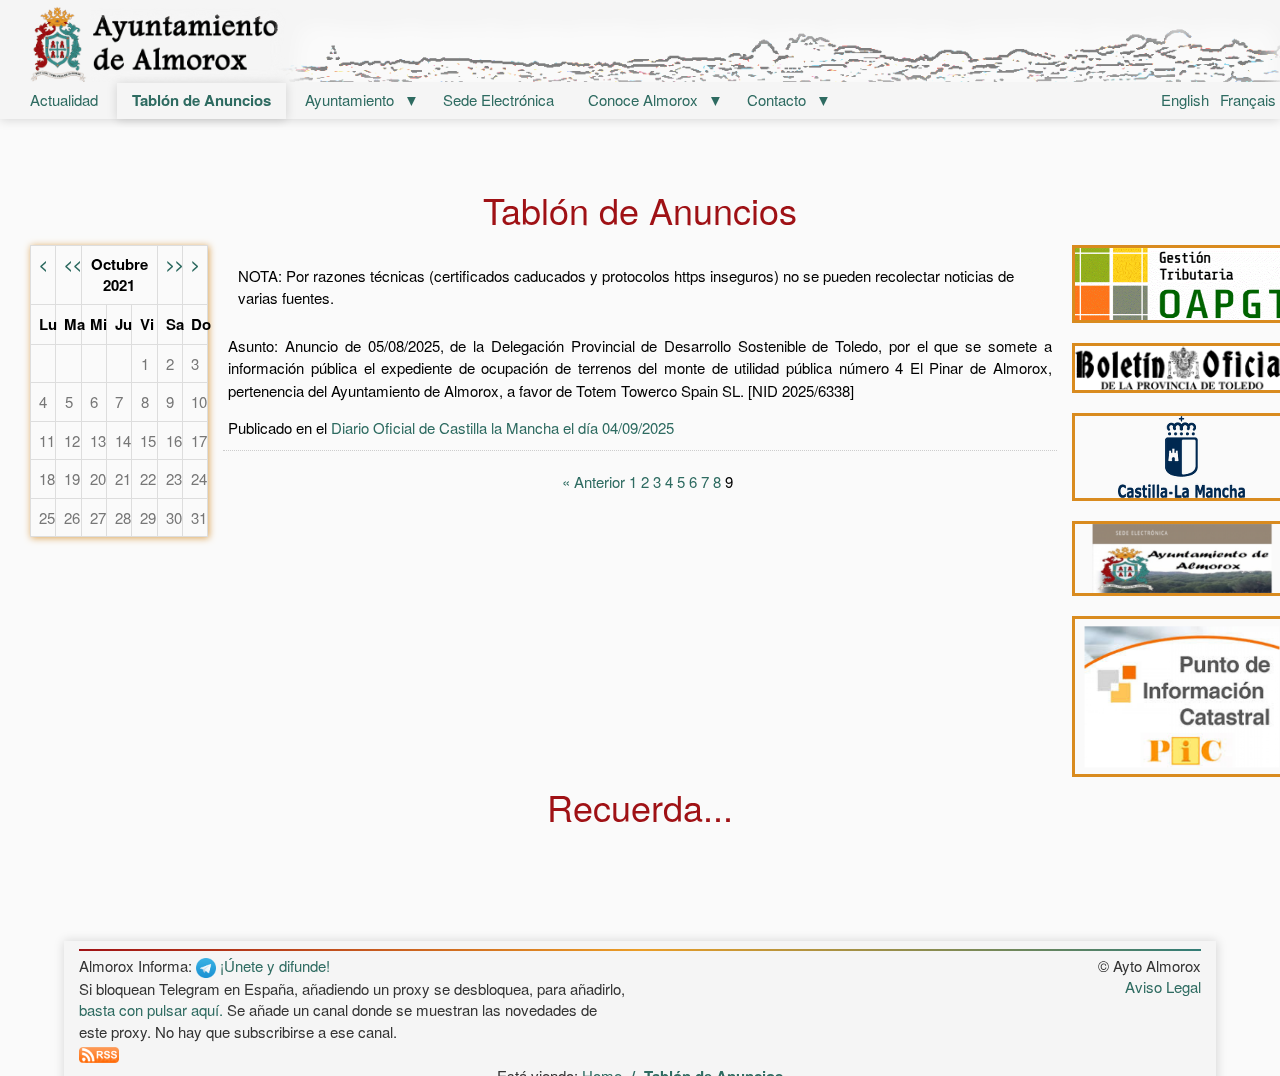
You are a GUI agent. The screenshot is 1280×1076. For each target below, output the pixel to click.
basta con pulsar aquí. (151, 1009)
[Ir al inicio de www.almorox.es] (640, 43)
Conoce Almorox (643, 99)
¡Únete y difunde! (273, 965)
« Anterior (593, 481)
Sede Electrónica (498, 99)
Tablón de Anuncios (201, 100)
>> (175, 264)
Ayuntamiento (349, 99)
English (1185, 99)
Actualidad (64, 99)
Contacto (776, 99)
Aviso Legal (1163, 986)
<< (73, 264)
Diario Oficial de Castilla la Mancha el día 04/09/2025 (502, 427)
